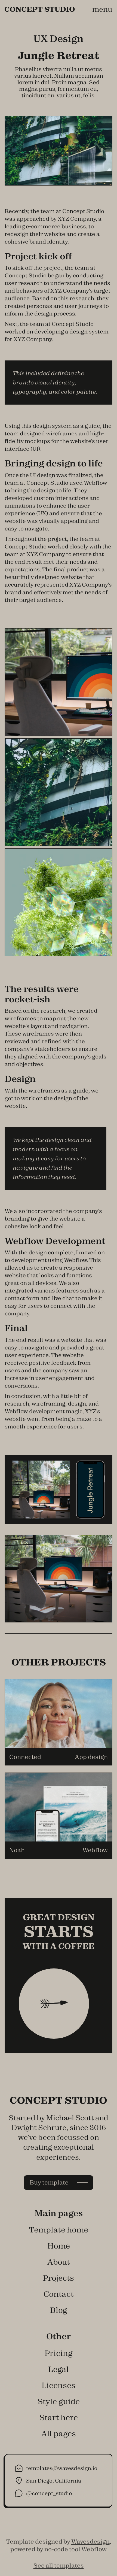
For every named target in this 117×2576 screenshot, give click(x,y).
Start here (59, 2417)
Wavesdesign (90, 2542)
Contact (59, 2294)
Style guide (59, 2401)
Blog (59, 2310)
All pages (59, 2433)
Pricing (59, 2353)
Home (59, 2246)
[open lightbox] (59, 682)
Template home (59, 2230)
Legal (59, 2369)
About (59, 2262)
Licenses (59, 2385)
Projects (59, 2278)
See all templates (59, 2566)
